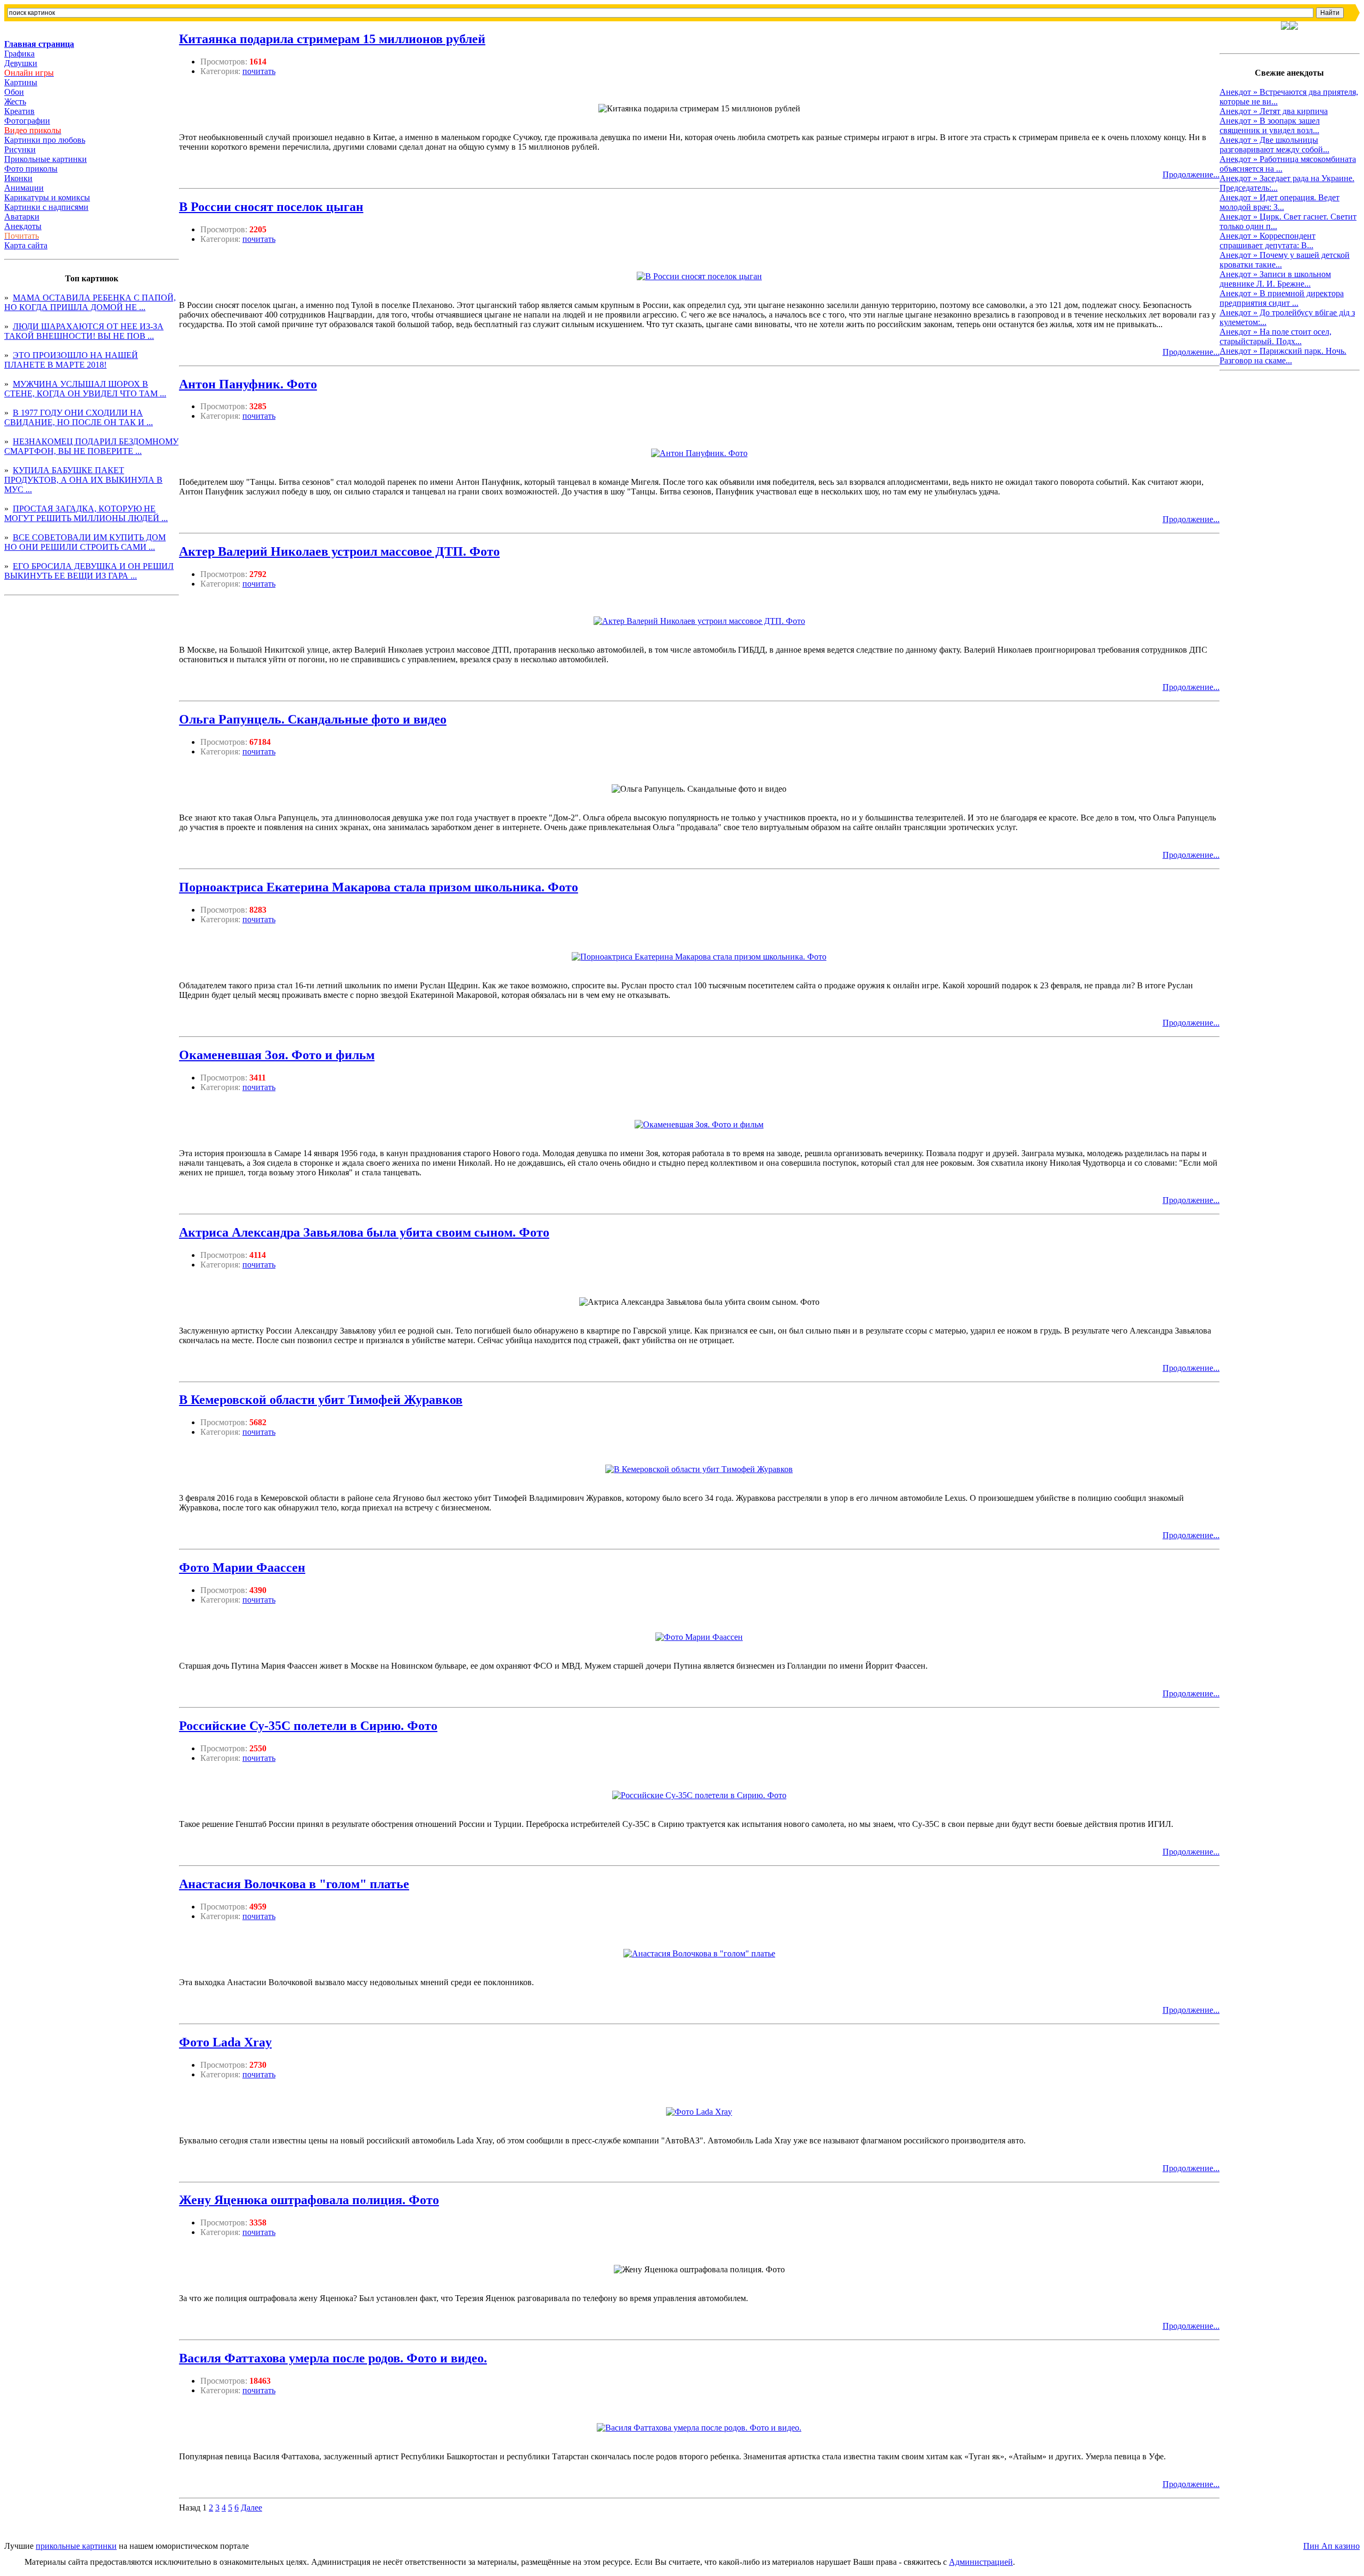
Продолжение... (1191, 174)
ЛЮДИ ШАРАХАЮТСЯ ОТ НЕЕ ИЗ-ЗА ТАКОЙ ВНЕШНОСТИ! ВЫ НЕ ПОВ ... (84, 331)
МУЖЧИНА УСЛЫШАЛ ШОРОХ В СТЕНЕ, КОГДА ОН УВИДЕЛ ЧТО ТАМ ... (85, 389)
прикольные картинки (76, 2546)
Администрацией (981, 2562)
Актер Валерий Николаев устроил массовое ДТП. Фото (339, 551)
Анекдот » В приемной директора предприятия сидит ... (1282, 298)
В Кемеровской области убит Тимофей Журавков (321, 1400)
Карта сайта (26, 245)
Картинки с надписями (46, 207)
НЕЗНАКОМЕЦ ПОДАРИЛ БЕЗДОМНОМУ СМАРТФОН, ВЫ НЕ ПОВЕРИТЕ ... (91, 446)
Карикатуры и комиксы (47, 197)
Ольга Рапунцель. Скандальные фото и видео (313, 719)
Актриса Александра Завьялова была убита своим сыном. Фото (364, 1232)
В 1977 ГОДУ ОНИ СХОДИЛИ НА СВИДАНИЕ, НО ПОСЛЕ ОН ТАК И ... (79, 417)
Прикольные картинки (46, 159)
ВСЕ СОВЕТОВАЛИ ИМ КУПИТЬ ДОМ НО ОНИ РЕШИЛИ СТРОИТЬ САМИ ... (85, 542)
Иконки (18, 178)
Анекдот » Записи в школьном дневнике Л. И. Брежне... (1275, 279)
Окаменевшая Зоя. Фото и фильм (277, 1055)
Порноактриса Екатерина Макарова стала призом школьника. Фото (379, 887)
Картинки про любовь (45, 140)
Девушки (21, 63)
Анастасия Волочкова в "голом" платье (294, 1884)
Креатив (19, 111)
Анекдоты (23, 226)
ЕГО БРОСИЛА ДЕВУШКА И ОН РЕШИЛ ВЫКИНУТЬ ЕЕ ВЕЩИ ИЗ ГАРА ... (89, 571)
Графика (19, 54)
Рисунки (20, 149)
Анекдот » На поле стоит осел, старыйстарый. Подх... (1276, 336)
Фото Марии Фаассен (242, 1567)
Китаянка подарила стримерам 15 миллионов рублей (332, 39)
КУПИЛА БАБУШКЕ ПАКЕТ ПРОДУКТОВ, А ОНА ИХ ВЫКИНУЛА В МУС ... (83, 480)
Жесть (15, 101)
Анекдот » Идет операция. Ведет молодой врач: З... (1280, 202)
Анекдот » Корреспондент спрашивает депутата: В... (1268, 241)
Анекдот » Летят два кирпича (1274, 111)
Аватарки (22, 217)
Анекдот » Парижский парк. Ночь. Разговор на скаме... (1283, 356)
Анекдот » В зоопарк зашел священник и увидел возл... (1270, 125)
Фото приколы (31, 169)
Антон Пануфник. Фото (248, 384)
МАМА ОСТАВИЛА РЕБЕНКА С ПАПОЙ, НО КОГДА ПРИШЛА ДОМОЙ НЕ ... (90, 302)
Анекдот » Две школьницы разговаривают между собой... (1274, 145)
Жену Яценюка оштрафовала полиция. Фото (309, 2200)
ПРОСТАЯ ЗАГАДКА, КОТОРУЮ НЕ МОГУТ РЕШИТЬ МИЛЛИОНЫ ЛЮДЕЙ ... (86, 513)
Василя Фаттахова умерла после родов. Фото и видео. (333, 2358)
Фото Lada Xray (225, 2042)
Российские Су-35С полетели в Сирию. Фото (308, 1726)
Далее (251, 2508)
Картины (21, 82)
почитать (259, 71)
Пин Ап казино (1331, 2546)
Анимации (24, 188)
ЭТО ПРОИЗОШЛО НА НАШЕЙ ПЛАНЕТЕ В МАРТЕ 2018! (71, 360)
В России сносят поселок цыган (271, 207)
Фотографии (27, 121)
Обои (14, 92)
